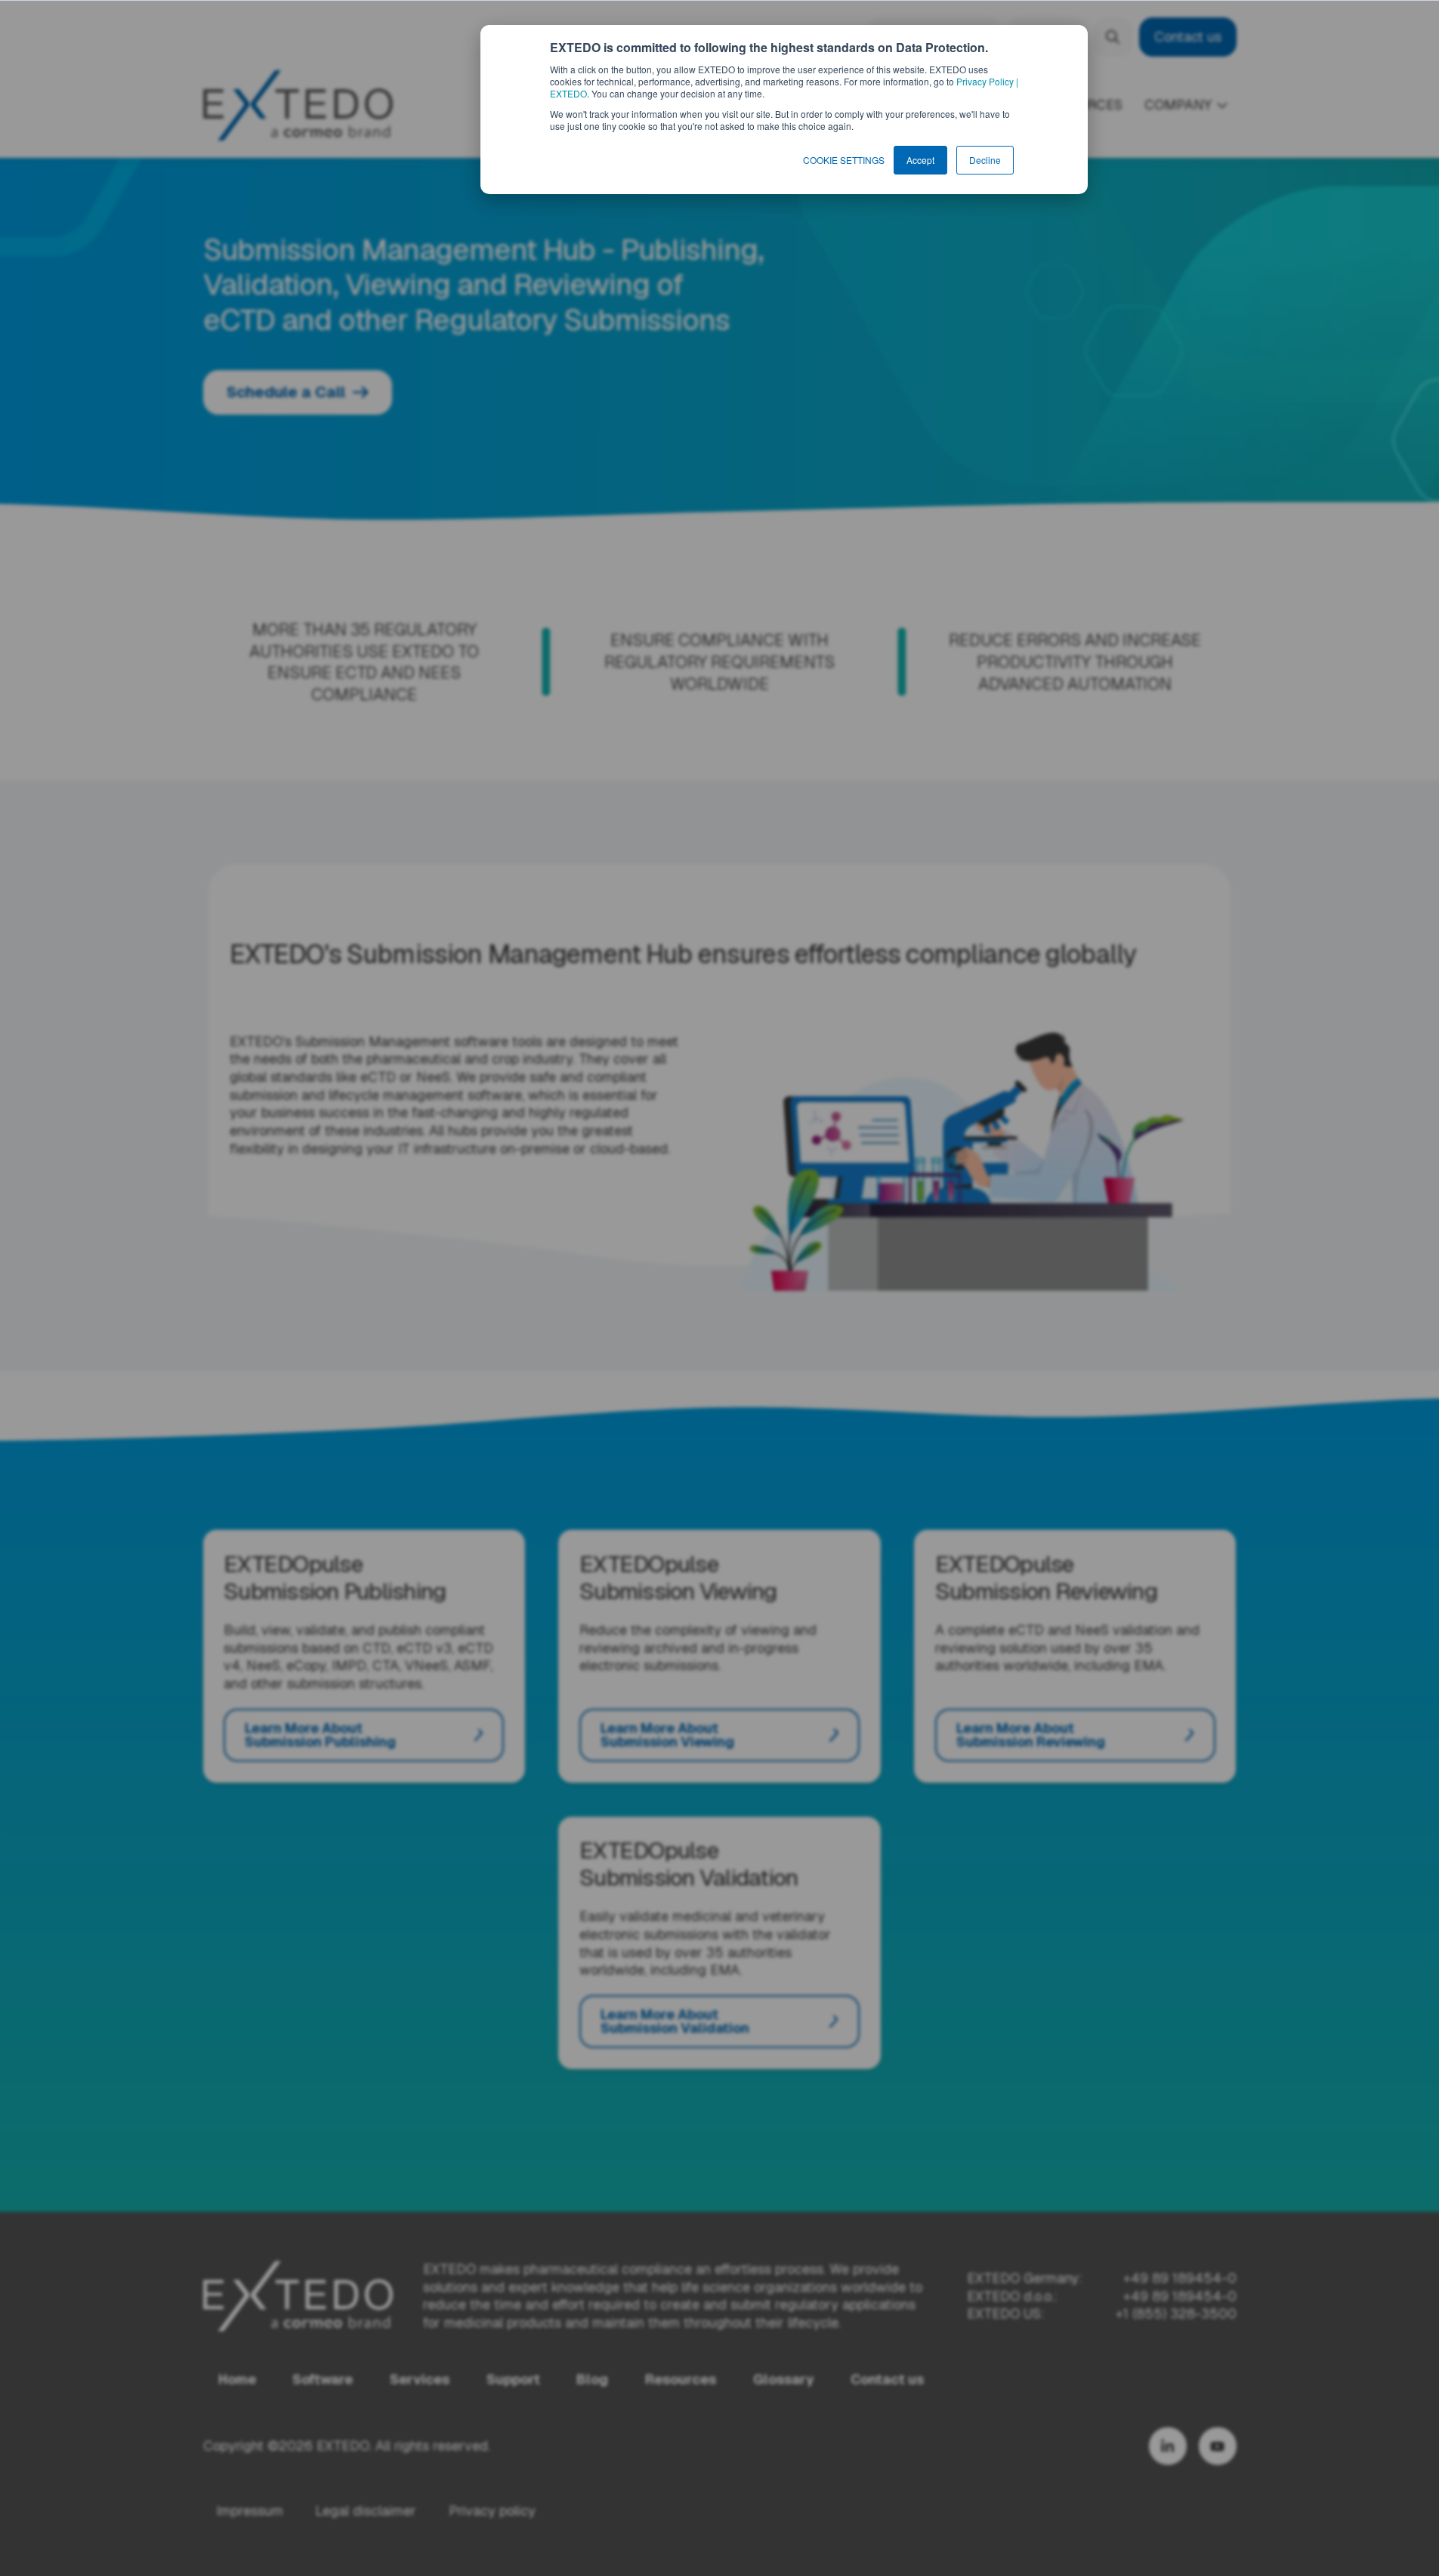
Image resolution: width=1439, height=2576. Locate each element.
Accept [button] (920, 160)
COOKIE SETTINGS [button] (844, 160)
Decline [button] (985, 160)
